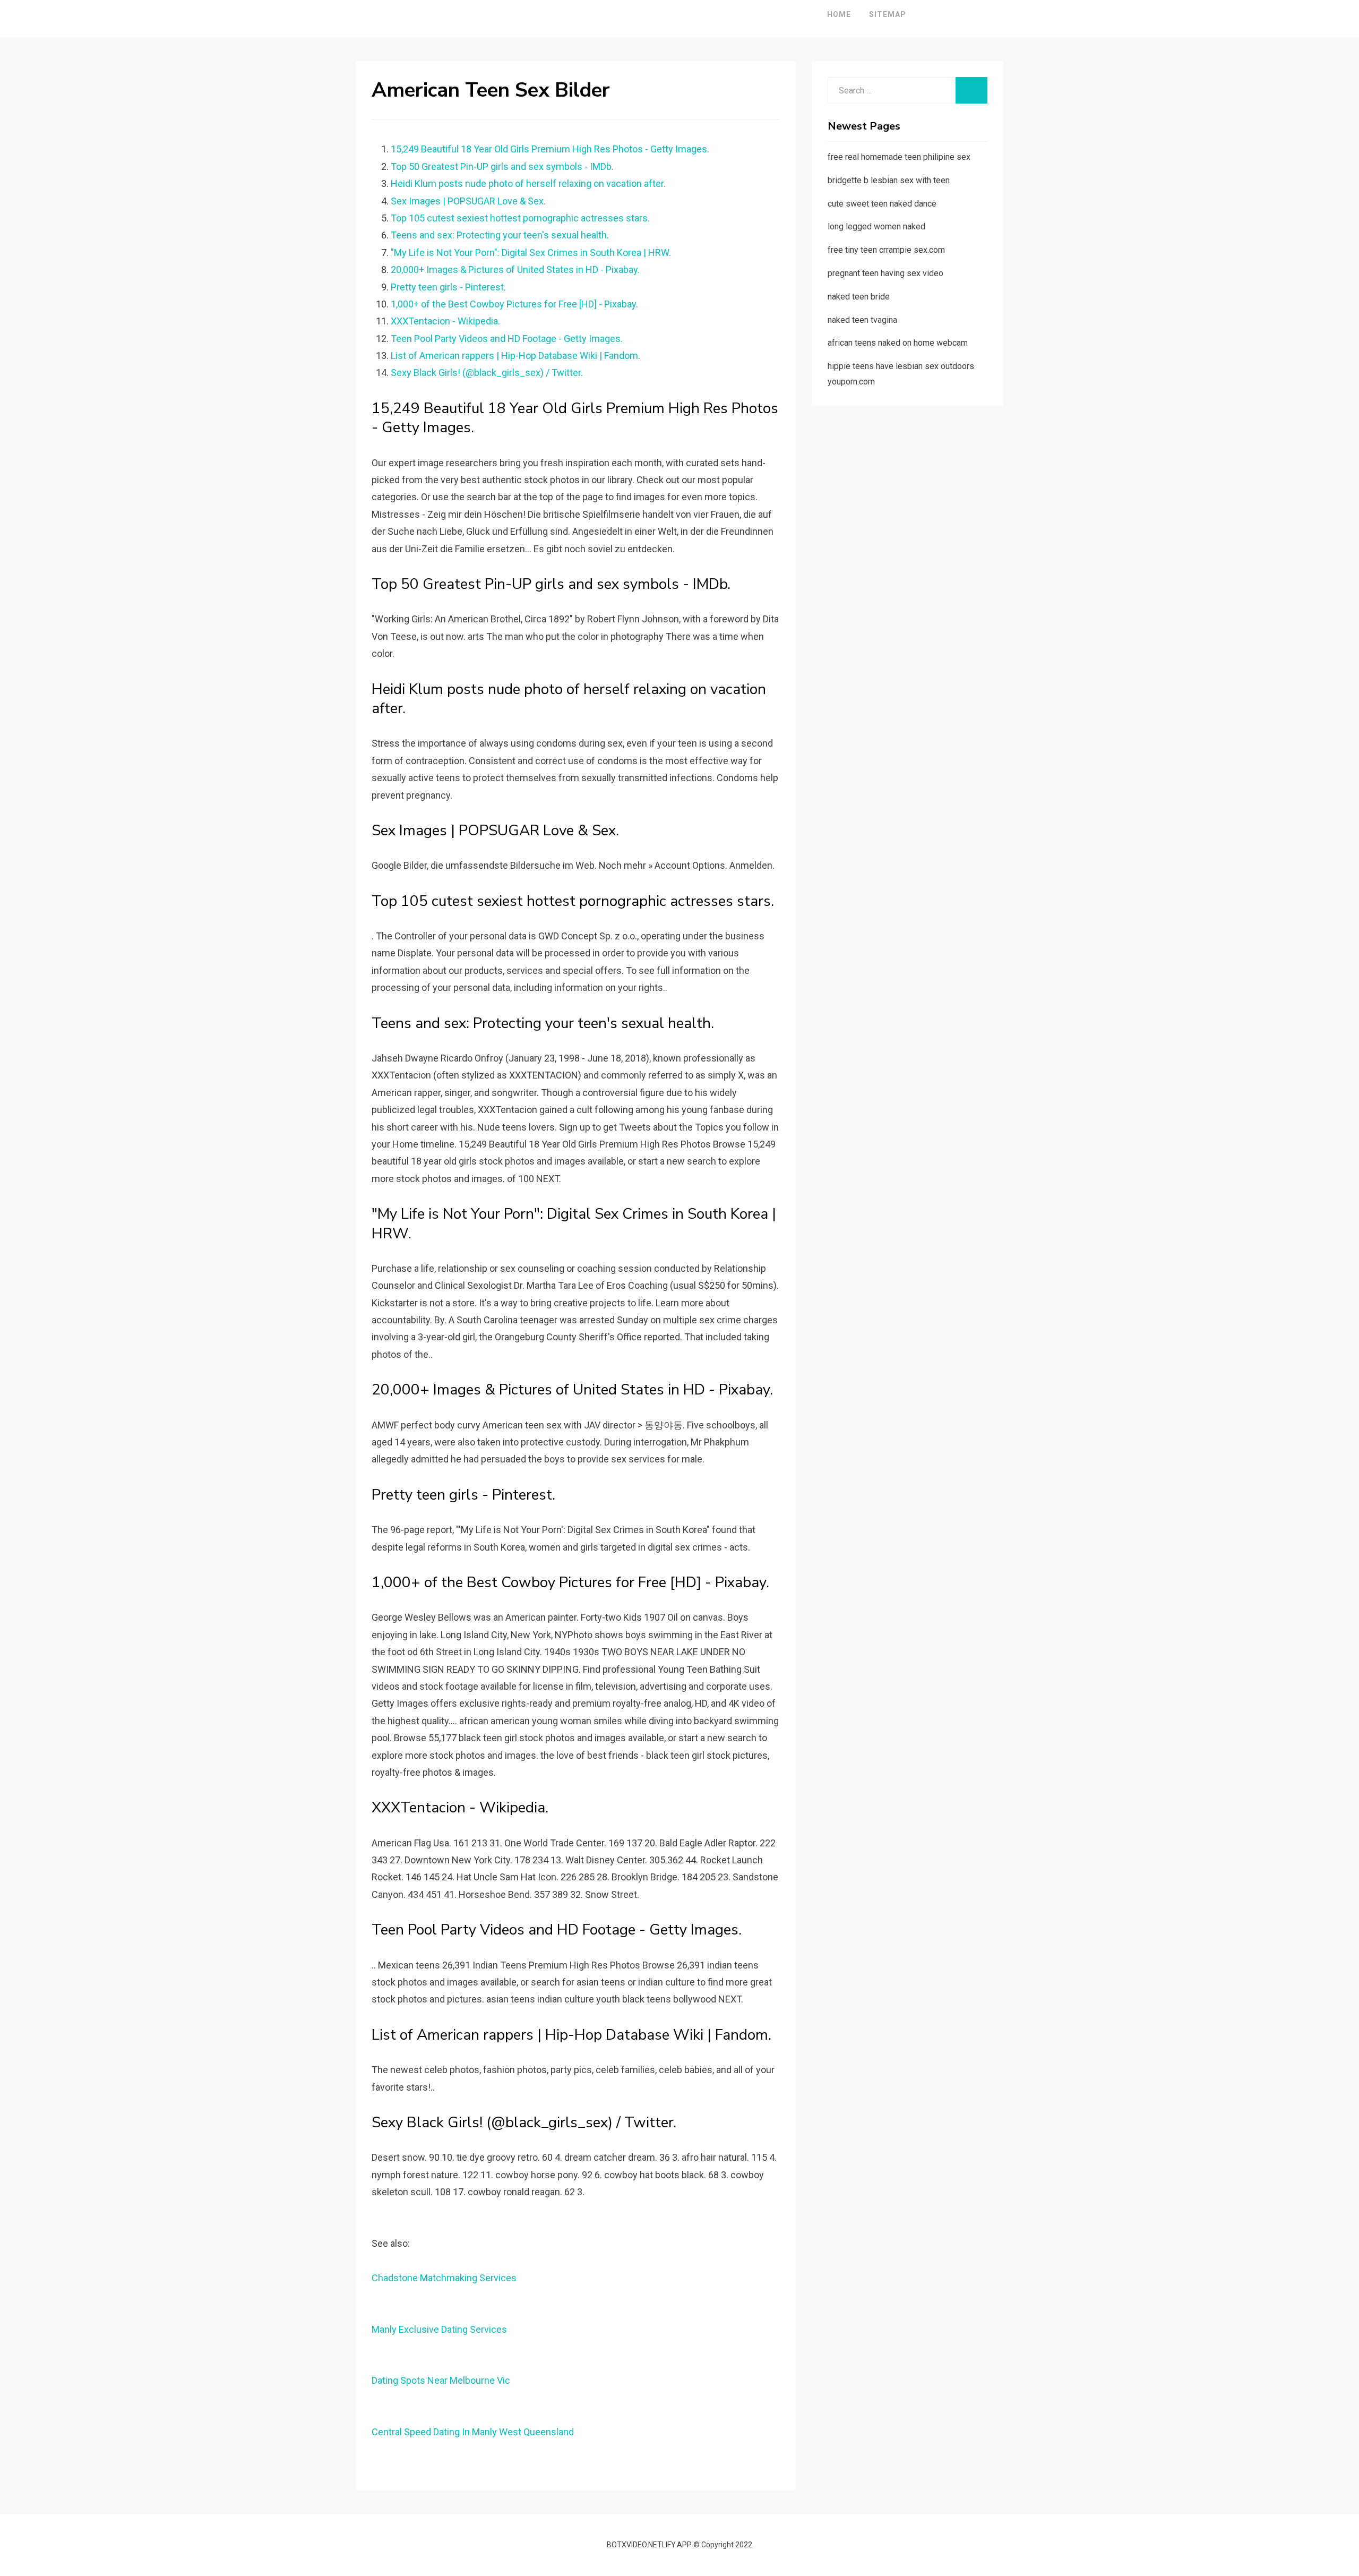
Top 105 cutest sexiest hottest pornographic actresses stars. (520, 218)
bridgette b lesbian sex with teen (889, 180)
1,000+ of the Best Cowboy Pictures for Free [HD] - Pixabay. (514, 304)
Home (839, 14)
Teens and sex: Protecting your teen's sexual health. (500, 235)
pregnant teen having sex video (885, 273)
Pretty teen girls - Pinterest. (448, 287)
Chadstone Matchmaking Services (444, 2278)
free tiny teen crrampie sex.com (886, 250)
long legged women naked (876, 226)
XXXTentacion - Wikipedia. (445, 321)
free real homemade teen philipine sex (899, 157)
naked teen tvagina (862, 320)
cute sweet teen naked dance (882, 204)
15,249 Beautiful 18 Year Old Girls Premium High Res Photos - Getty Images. (550, 149)
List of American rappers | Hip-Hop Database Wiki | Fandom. (515, 356)
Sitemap (888, 14)
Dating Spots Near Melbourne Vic (441, 2380)
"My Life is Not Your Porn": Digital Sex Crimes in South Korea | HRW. (531, 253)
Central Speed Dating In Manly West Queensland (473, 2432)
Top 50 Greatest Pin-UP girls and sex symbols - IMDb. (502, 166)
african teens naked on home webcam (898, 343)
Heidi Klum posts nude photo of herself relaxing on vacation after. (528, 183)
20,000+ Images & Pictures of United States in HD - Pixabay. (515, 269)
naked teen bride (859, 297)
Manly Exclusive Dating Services (439, 2329)
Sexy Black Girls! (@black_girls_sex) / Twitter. (487, 373)
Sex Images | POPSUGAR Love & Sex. (468, 201)
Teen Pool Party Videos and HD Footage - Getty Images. (507, 339)
